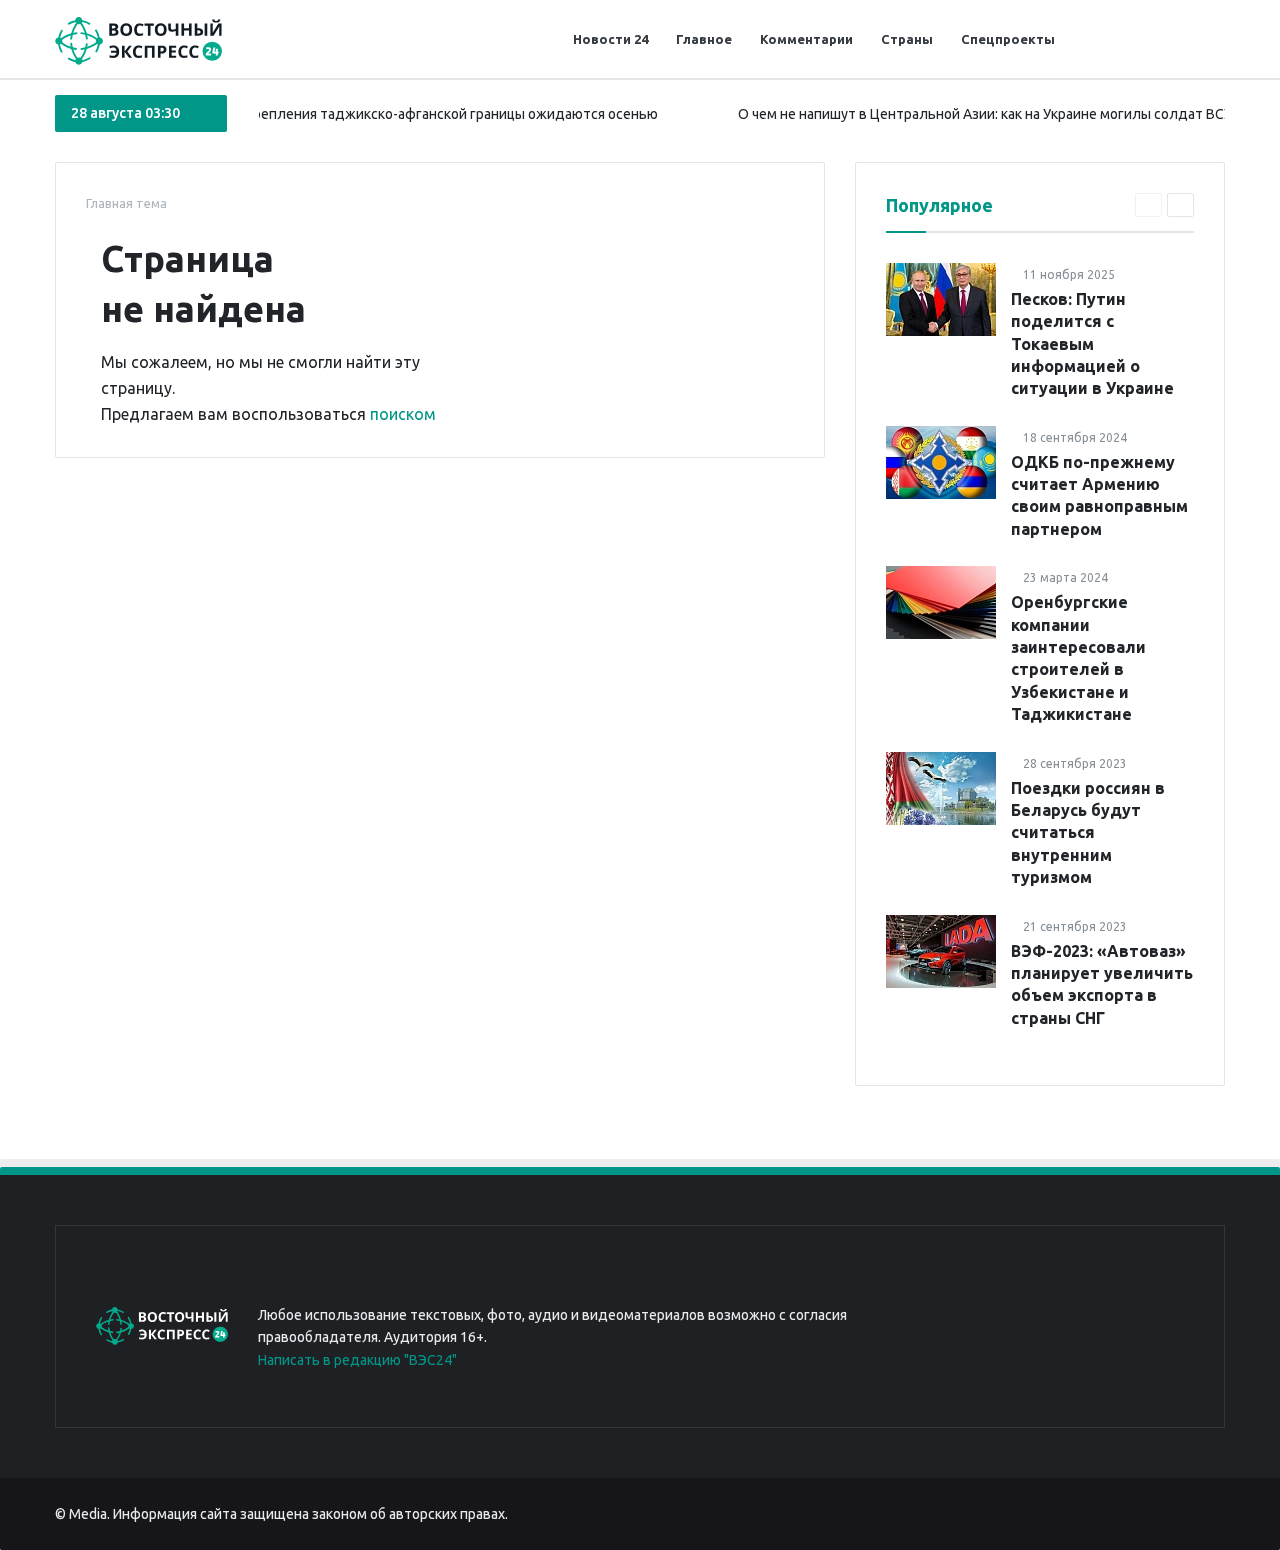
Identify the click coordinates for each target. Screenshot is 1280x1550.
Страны (907, 39)
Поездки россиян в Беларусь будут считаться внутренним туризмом (1088, 833)
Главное (704, 39)
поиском (403, 414)
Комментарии (806, 39)
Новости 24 (610, 39)
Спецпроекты (1008, 39)
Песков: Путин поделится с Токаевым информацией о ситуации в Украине (1092, 344)
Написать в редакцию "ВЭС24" (357, 1360)
